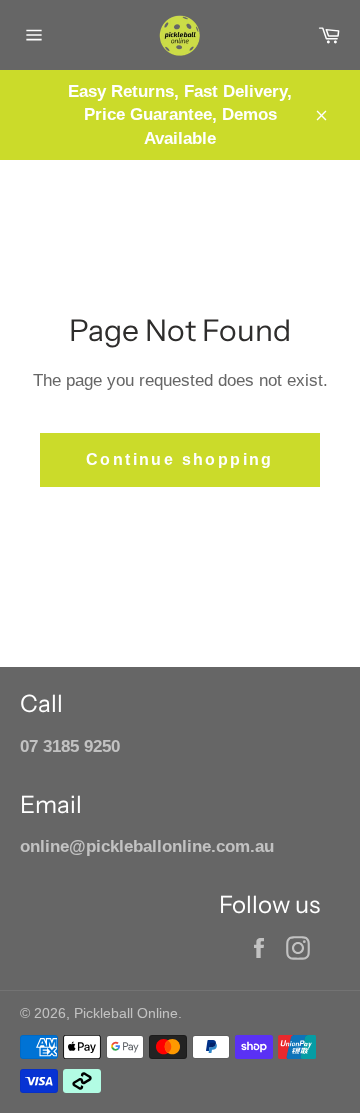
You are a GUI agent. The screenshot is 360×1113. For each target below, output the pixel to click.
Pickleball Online (126, 1013)
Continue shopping (180, 459)
